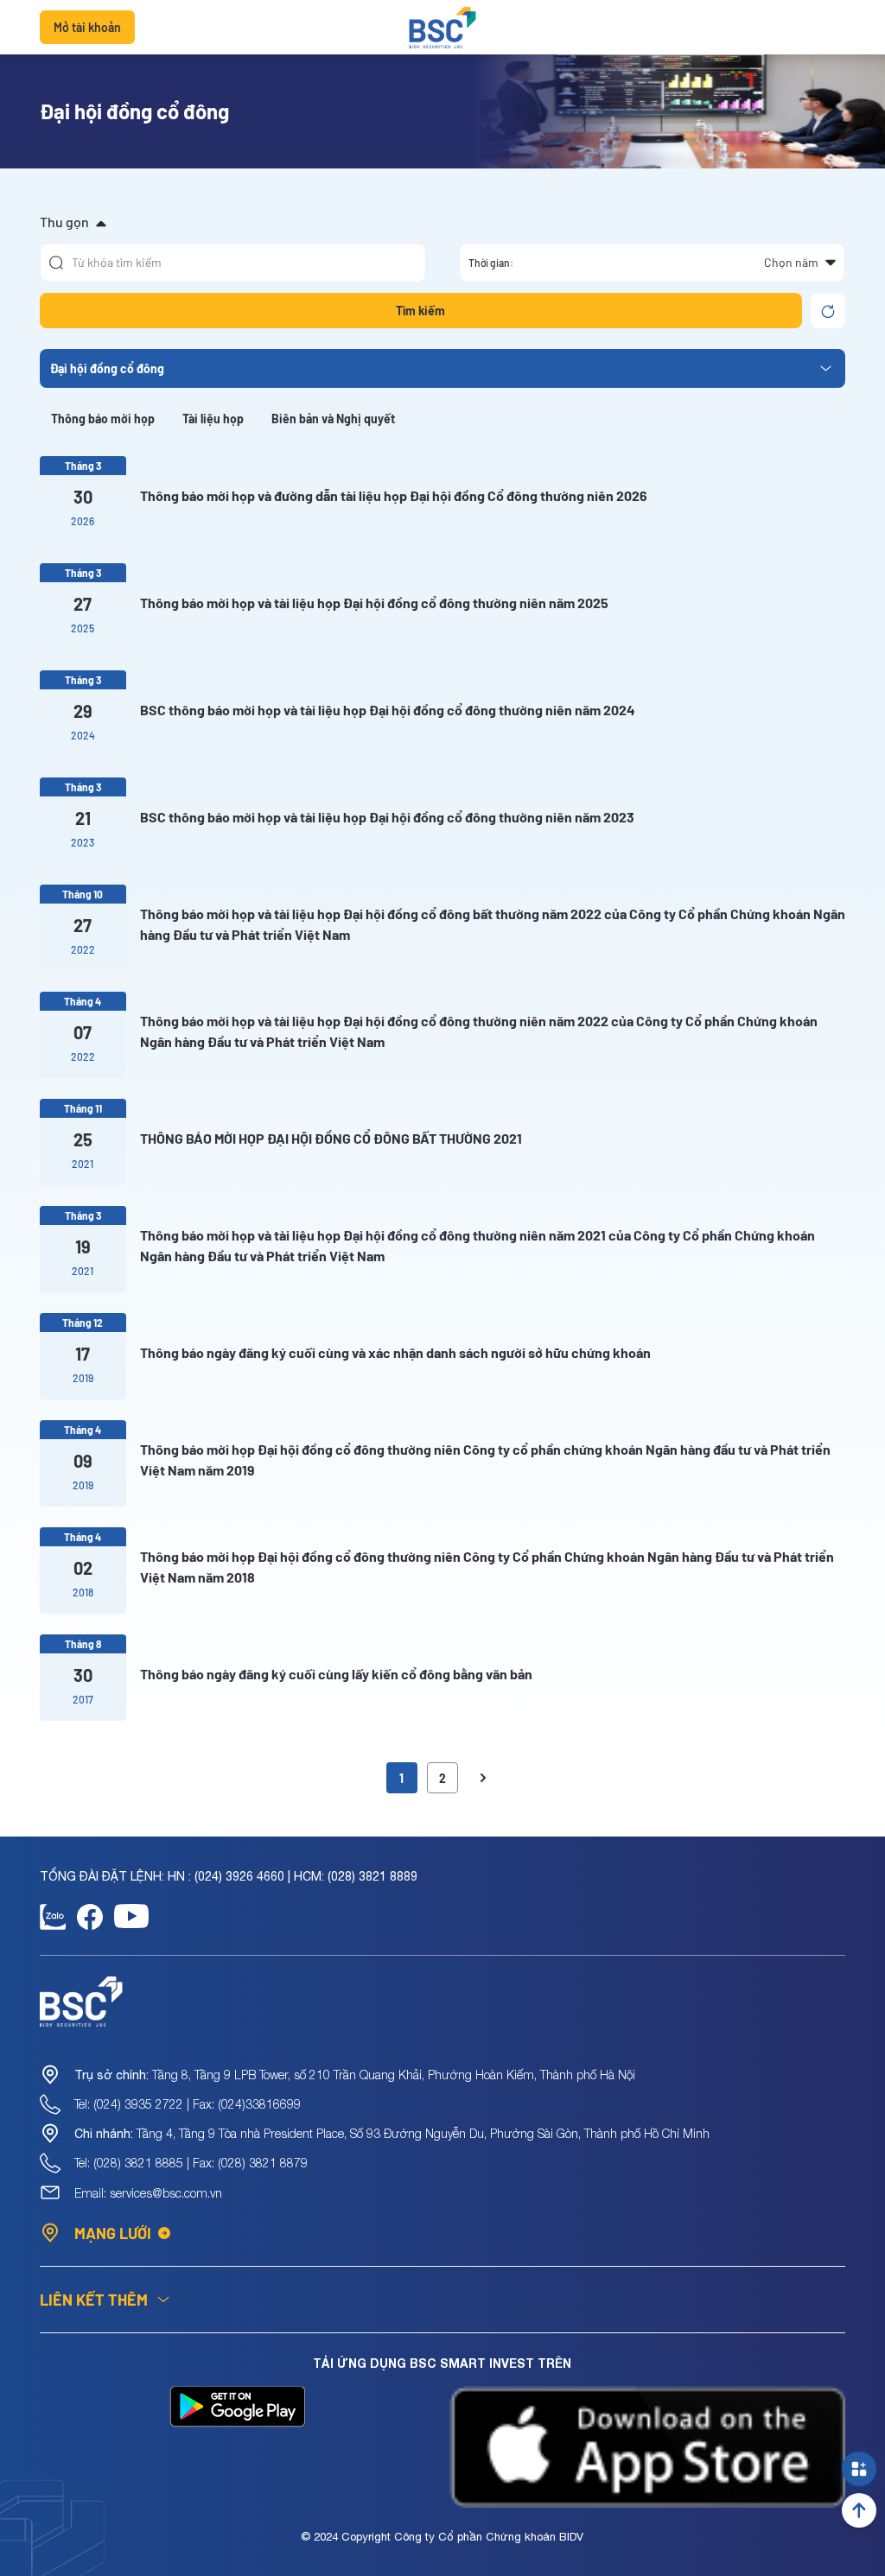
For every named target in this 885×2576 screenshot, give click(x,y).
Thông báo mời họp (103, 419)
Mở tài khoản (87, 27)
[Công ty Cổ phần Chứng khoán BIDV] (443, 28)
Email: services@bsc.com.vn (148, 2193)
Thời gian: (491, 263)
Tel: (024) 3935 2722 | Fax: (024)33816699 (188, 2104)
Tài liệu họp (213, 419)
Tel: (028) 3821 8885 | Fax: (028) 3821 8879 (191, 2163)
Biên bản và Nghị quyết (333, 419)
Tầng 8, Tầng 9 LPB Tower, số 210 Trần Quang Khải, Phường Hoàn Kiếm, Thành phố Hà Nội (355, 2075)
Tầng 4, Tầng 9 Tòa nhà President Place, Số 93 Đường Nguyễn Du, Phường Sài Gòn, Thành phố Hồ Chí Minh (392, 2133)
